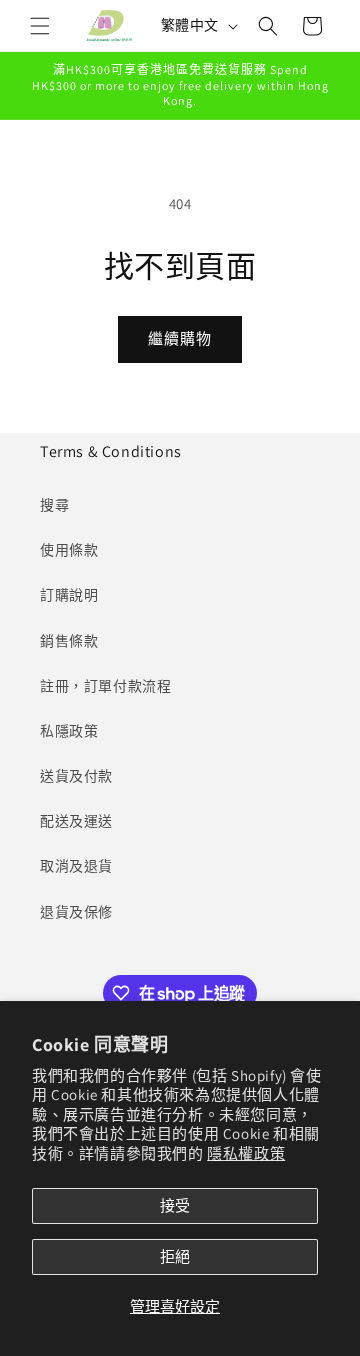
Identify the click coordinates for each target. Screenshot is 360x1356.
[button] (40, 26)
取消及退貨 (76, 866)
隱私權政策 (246, 1153)
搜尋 (54, 505)
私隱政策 (69, 731)
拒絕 (175, 1256)
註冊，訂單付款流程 (105, 686)
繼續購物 (180, 338)
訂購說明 (69, 595)
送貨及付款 (76, 776)
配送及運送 (76, 821)
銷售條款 (69, 641)
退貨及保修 (76, 912)
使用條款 (69, 550)
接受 (175, 1205)
